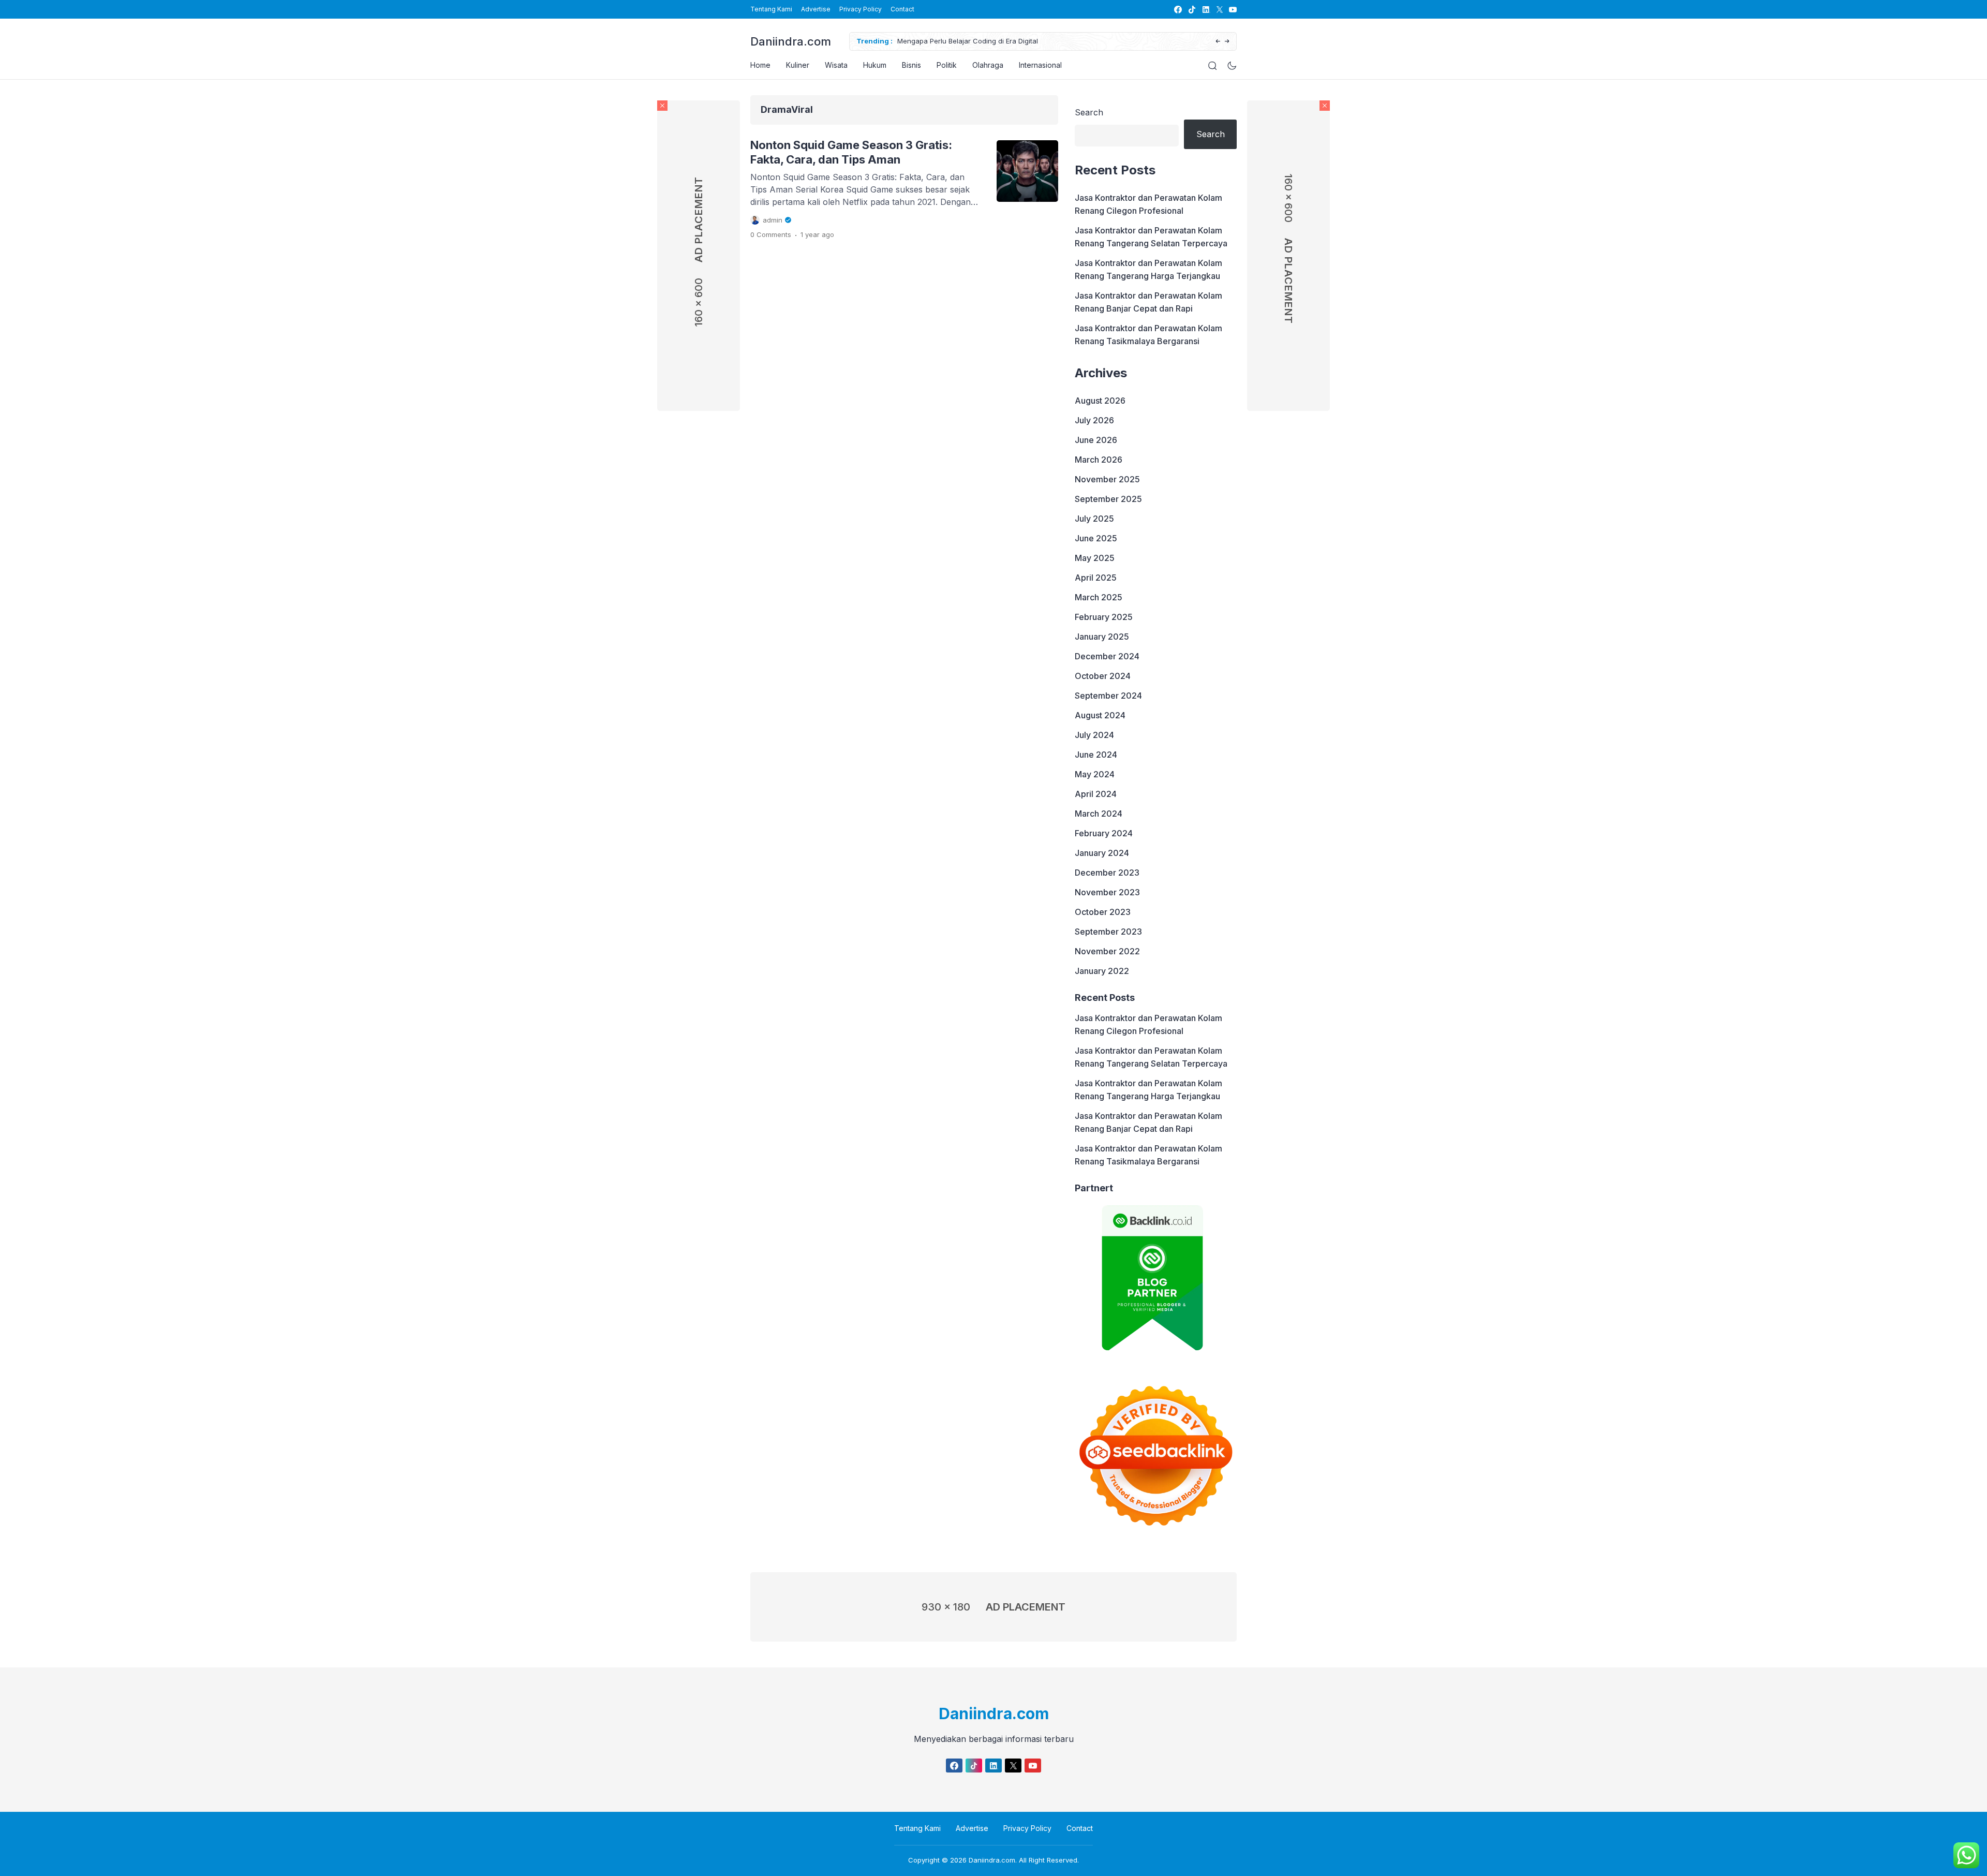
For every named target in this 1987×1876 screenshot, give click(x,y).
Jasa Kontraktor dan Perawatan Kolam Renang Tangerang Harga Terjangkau (1148, 269)
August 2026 (1100, 401)
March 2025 (1099, 597)
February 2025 (1104, 617)
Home (760, 65)
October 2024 (1103, 676)
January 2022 (1102, 971)
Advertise (816, 9)
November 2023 (1107, 892)
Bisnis (911, 65)
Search (1089, 112)
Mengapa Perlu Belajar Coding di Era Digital (968, 41)
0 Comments (771, 234)
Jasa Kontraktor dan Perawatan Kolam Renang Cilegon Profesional (1148, 204)
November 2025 (1107, 479)
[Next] (1227, 42)
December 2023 (1107, 873)
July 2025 (1094, 519)
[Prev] (1218, 42)
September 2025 (1108, 499)
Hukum (875, 65)
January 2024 (1102, 853)
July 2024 (1094, 735)
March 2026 (1099, 460)
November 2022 (1107, 951)
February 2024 (1104, 833)
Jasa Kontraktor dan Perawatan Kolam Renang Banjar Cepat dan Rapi (1148, 302)
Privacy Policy (861, 9)
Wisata (836, 65)
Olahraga (988, 65)
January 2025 (1102, 637)
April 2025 (1096, 578)
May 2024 (1095, 774)
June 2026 (1096, 440)
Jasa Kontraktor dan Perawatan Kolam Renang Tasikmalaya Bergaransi (1148, 335)
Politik (947, 65)
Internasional (1040, 65)
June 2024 (1096, 755)
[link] (1177, 10)
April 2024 (1096, 794)
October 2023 (1103, 912)
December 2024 (1107, 656)
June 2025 (1096, 538)
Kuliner (798, 65)
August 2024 (1100, 715)
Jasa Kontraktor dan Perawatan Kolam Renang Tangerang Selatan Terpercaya (1151, 237)
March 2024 (1099, 814)
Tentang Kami (771, 9)
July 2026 (1094, 420)
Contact (902, 9)
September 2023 (1108, 932)
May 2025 (1095, 558)
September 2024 (1108, 696)
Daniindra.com (791, 41)
